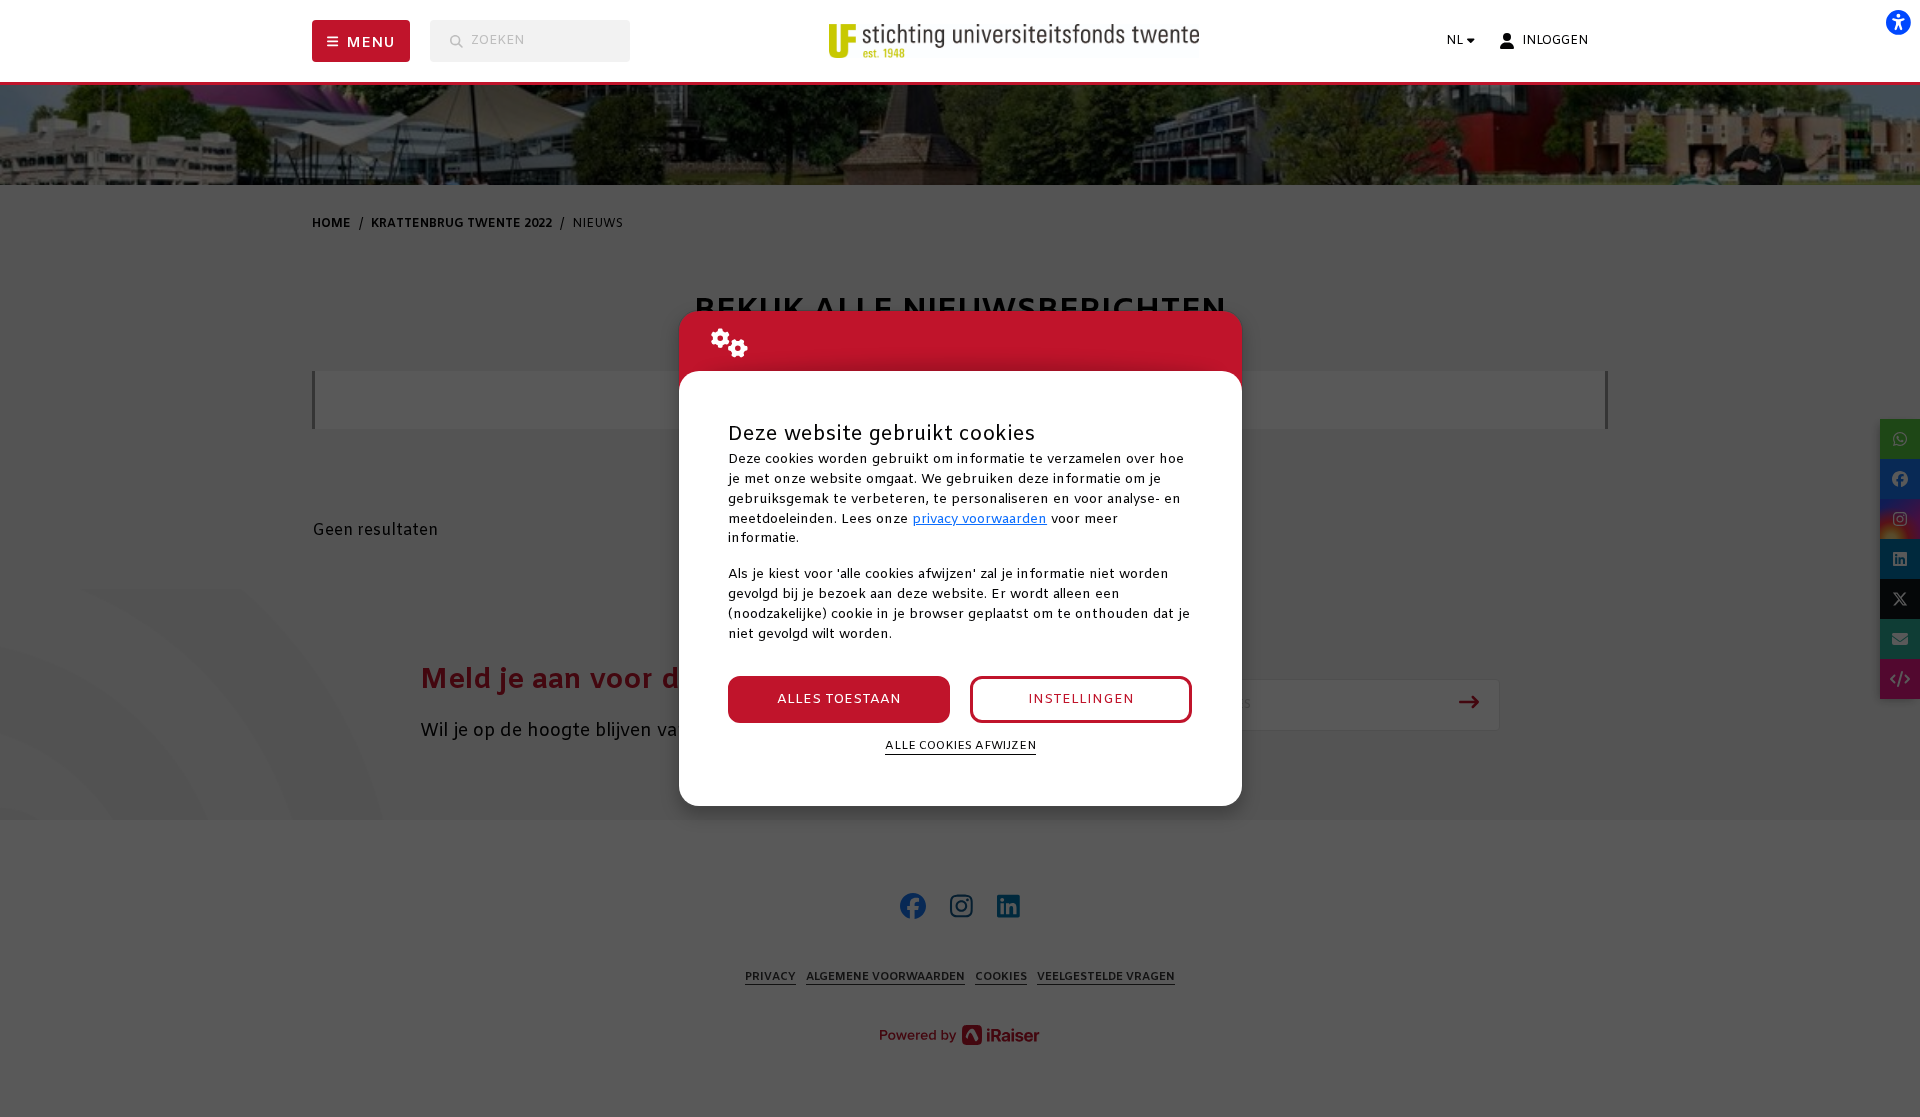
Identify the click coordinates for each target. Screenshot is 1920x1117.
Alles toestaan (839, 699)
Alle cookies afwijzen (960, 746)
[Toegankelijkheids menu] (1898, 22)
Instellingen (1081, 699)
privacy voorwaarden (979, 519)
